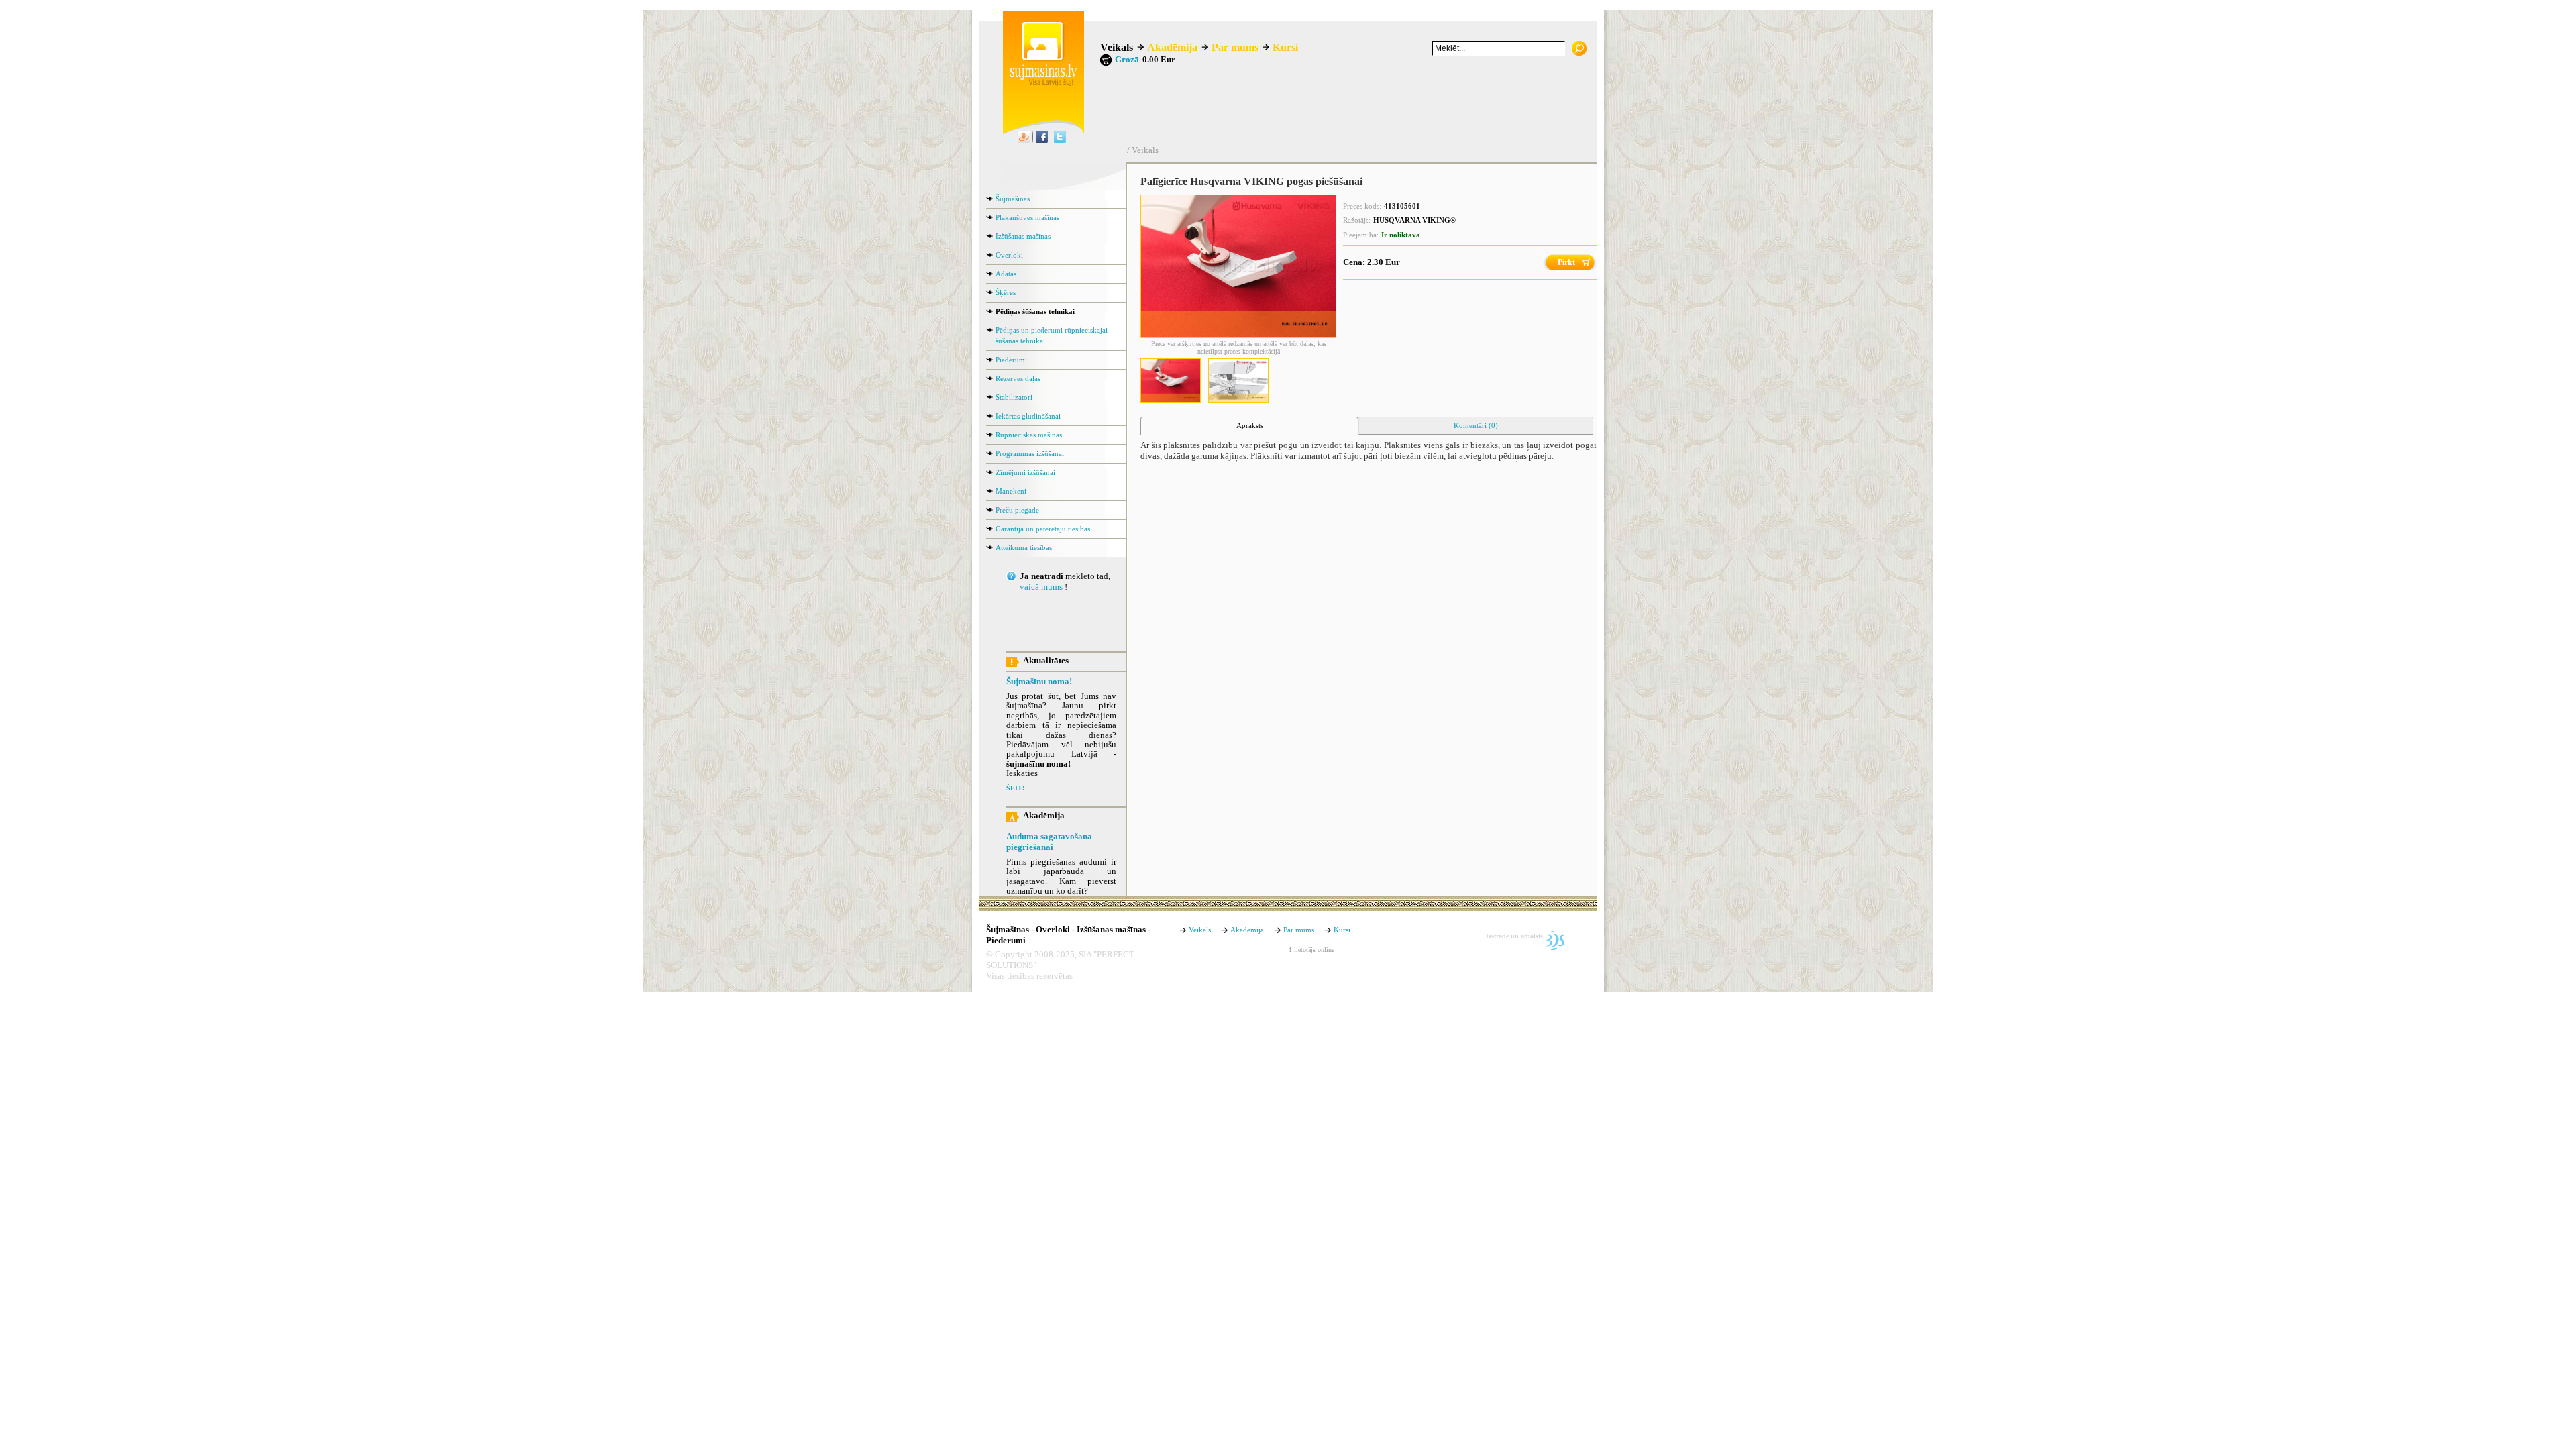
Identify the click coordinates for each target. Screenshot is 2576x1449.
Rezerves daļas (1018, 378)
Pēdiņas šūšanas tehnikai (1035, 311)
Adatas (1006, 274)
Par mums (1235, 47)
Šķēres (1006, 292)
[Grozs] (1106, 60)
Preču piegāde (1017, 510)
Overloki (1009, 255)
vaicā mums (1041, 587)
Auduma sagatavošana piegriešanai (1049, 842)
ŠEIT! (1015, 788)
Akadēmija (1172, 47)
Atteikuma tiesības (1024, 547)
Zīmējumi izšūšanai (1025, 472)
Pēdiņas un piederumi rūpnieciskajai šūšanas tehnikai (1052, 335)
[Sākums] (1040, 83)
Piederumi (1011, 360)
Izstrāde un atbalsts (1514, 936)
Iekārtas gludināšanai (1028, 416)
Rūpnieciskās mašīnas (1029, 435)
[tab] (1249, 426)
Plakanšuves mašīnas (1027, 217)
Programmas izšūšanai (1030, 453)
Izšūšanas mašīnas (1023, 236)
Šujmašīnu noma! (1039, 682)
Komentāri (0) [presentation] (1476, 425)
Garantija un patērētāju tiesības (1043, 529)
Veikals (1117, 47)
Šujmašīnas (1013, 199)
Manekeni (1011, 491)
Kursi (1285, 47)
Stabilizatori (1014, 397)
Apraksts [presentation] (1250, 425)
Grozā (1127, 60)
